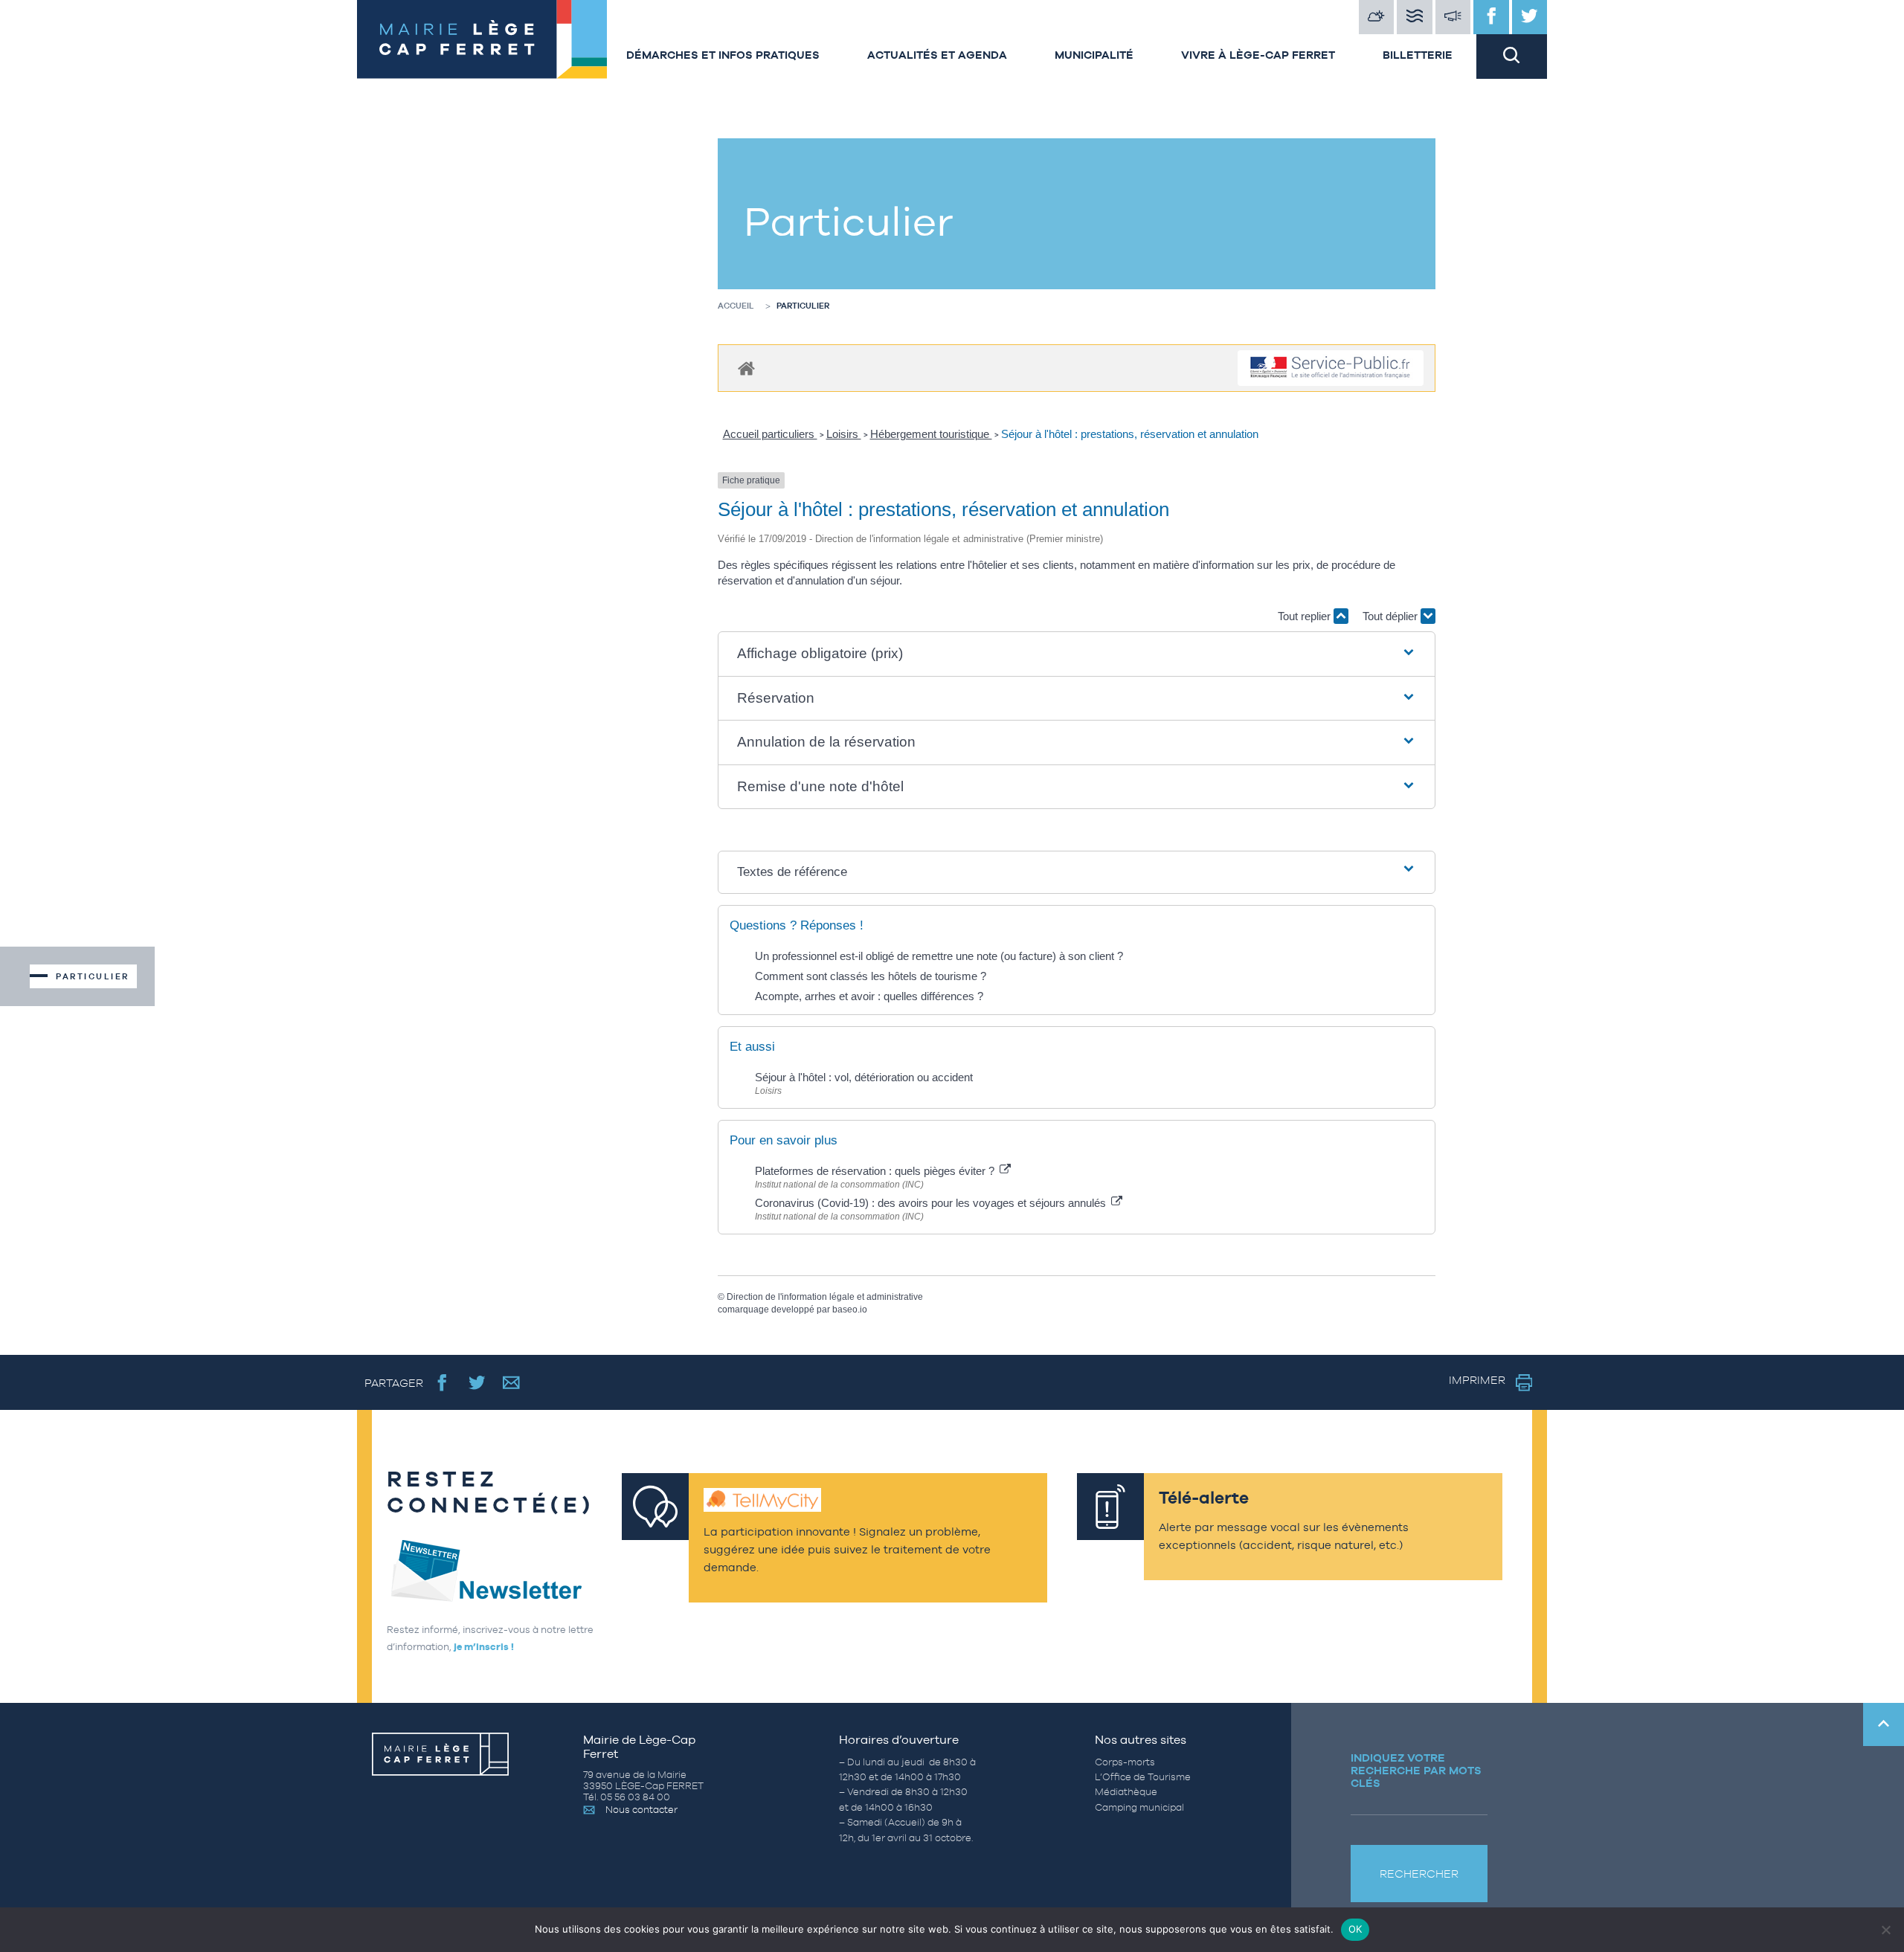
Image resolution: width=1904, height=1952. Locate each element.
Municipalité (1094, 55)
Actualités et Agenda (937, 55)
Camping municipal (1139, 1807)
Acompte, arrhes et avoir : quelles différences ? (869, 996)
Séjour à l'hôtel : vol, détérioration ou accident (864, 1077)
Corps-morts (1125, 1762)
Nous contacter (641, 1810)
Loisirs (844, 434)
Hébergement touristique (931, 434)
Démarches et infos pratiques (723, 55)
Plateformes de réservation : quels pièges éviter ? (876, 1171)
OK (1355, 1929)
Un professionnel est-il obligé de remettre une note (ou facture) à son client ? (939, 956)
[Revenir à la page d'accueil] (480, 39)
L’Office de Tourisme (1143, 1777)
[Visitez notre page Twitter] (1530, 17)
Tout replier (1306, 616)
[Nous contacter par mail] (511, 1382)
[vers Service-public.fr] (1331, 368)
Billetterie (1418, 55)
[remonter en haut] (1884, 1724)
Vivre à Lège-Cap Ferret (1258, 55)
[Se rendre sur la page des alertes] (1453, 17)
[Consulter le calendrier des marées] (1415, 17)
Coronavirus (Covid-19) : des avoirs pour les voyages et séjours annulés (932, 1203)
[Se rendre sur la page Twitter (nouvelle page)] (477, 1382)
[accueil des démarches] (746, 368)
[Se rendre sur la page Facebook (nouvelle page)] (442, 1382)
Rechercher (1419, 1874)
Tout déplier (1392, 616)
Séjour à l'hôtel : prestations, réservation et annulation (1130, 434)
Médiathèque (1126, 1792)
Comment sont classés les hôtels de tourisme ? (871, 976)
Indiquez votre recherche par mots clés (1416, 1770)
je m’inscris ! (484, 1647)
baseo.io (850, 1310)
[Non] (1885, 1930)
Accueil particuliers (770, 434)
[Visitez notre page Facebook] (1491, 17)
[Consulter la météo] (1377, 17)
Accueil (736, 306)
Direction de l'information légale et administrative (825, 1297)
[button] (1077, 654)
